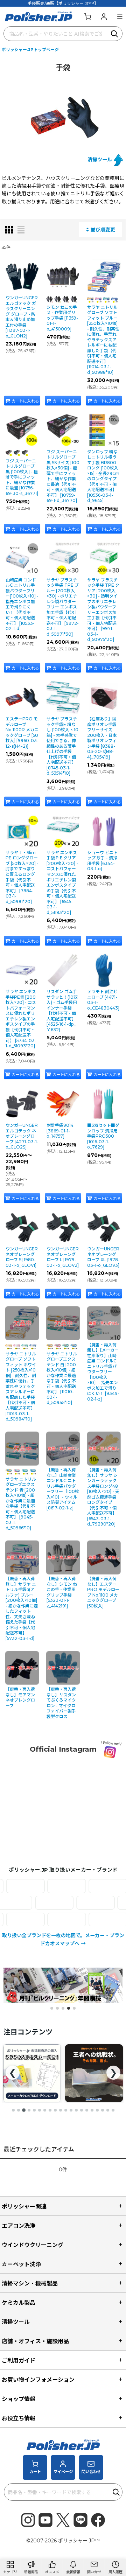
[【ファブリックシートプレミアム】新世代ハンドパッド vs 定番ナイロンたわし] (32, 2073)
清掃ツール (100, 160)
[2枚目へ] (19, 2110)
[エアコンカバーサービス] (53, 1886)
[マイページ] (104, 16)
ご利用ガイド (19, 2360)
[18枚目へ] (103, 2110)
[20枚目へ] (113, 2110)
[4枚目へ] (29, 2110)
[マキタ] (53, 1919)
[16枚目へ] (92, 2110)
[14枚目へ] (82, 2110)
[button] (120, 16)
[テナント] (27, 1903)
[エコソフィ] (94, 1886)
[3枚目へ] (24, 2110)
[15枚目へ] (87, 2110)
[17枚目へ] (97, 2110)
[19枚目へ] (108, 2110)
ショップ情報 (19, 2399)
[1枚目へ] (13, 2110)
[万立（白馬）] (94, 1919)
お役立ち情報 (19, 2418)
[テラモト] (68, 1903)
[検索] (115, 34)
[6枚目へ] (40, 2110)
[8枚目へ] (50, 2110)
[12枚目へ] (71, 2110)
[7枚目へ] (45, 2110)
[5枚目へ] (34, 2110)
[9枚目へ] (55, 2110)
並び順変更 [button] (103, 230)
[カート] (87, 16)
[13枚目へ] (76, 2110)
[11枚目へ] (66, 2110)
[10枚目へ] (61, 2110)
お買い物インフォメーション (38, 2380)
